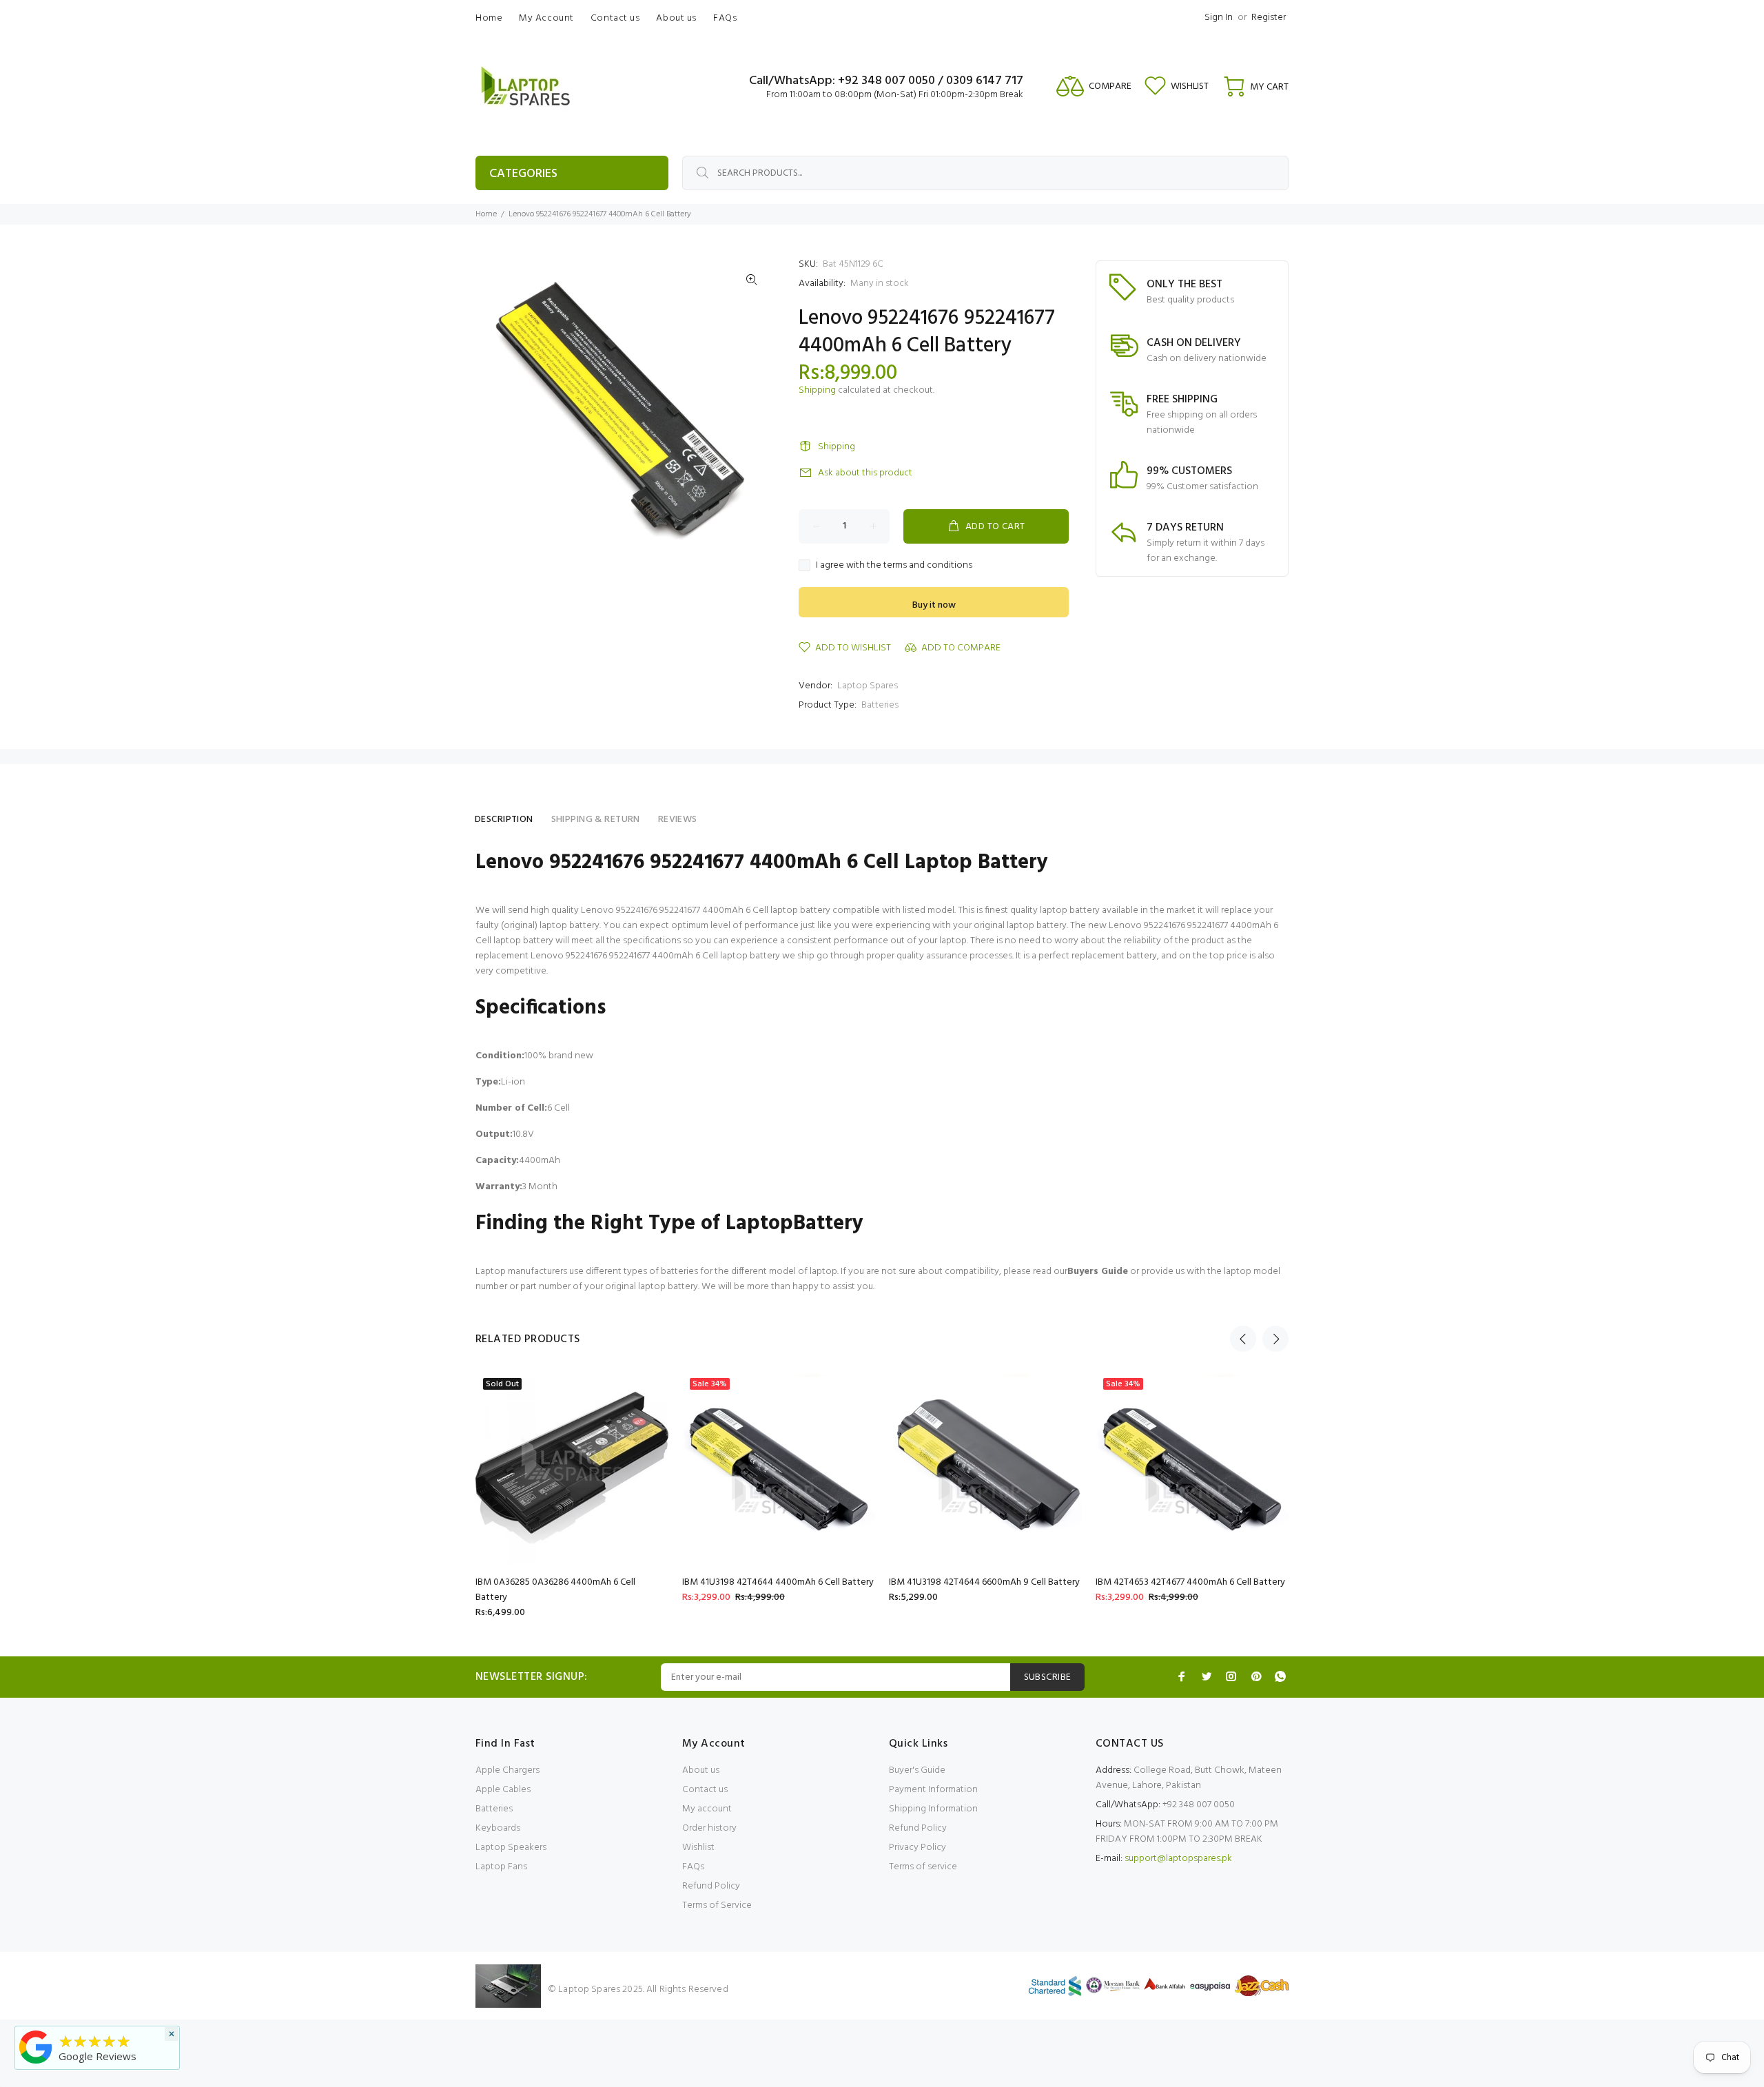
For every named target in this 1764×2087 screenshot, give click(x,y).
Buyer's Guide (917, 1770)
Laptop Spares (868, 686)
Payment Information (933, 1790)
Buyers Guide (1098, 1272)
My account (707, 1809)
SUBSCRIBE (1048, 1677)
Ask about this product (865, 473)
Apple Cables (503, 1790)
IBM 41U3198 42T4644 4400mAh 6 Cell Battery (778, 1582)
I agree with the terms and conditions (894, 566)
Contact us (705, 1790)
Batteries (880, 705)
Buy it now (934, 605)
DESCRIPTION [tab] (504, 820)
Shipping (817, 390)
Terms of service (923, 1867)
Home (486, 214)
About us (701, 1770)
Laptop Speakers (511, 1848)
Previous (1243, 1339)
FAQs (693, 1867)
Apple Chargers (507, 1770)
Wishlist (698, 1848)
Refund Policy (711, 1886)
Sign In (1219, 18)
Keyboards (498, 1828)
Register (1269, 18)
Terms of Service (717, 1905)
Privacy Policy (917, 1848)
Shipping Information (933, 1809)
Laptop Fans (501, 1867)
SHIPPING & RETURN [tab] (596, 820)
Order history (709, 1828)
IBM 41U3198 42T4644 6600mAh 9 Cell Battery (984, 1582)
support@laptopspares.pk (1178, 1859)
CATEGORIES (523, 174)
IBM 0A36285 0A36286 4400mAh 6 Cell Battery (555, 1590)
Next (1275, 1339)
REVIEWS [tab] (678, 820)
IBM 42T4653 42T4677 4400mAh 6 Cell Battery (1190, 1582)
